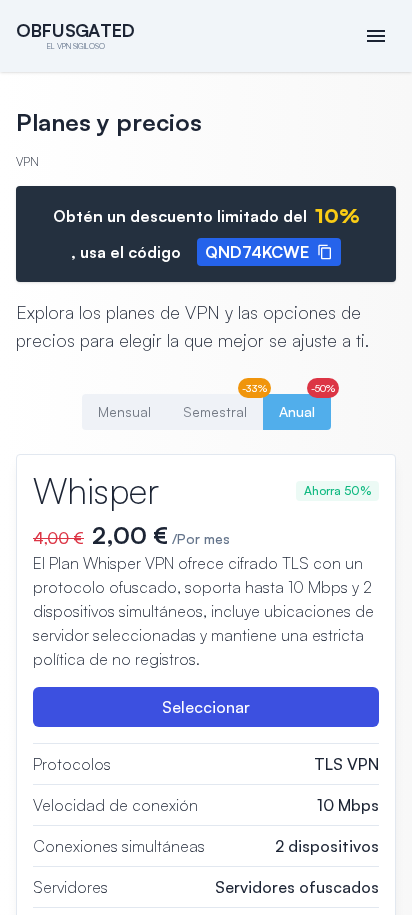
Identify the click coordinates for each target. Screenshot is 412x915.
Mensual (124, 411)
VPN (27, 161)
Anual (305, 407)
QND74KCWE (257, 252)
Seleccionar (206, 707)
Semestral (223, 407)
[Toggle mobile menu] (376, 36)
